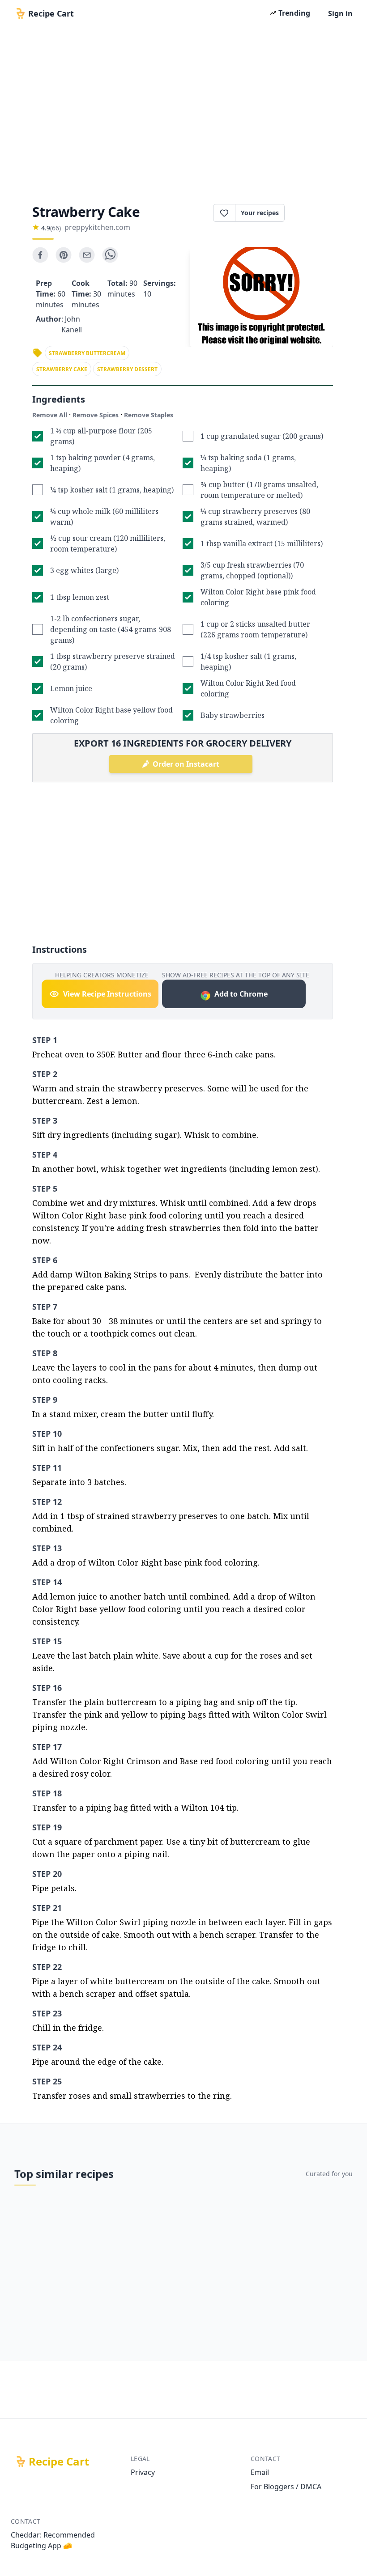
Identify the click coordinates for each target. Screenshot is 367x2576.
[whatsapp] (110, 255)
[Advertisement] (183, 113)
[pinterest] (64, 255)
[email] (87, 255)
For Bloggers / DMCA (286, 2487)
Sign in (340, 13)
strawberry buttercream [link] (87, 353)
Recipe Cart (59, 2461)
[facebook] (40, 255)
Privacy (143, 2472)
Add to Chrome (241, 994)
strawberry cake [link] (62, 369)
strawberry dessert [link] (127, 369)
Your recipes (260, 213)
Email (260, 2472)
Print (313, 213)
